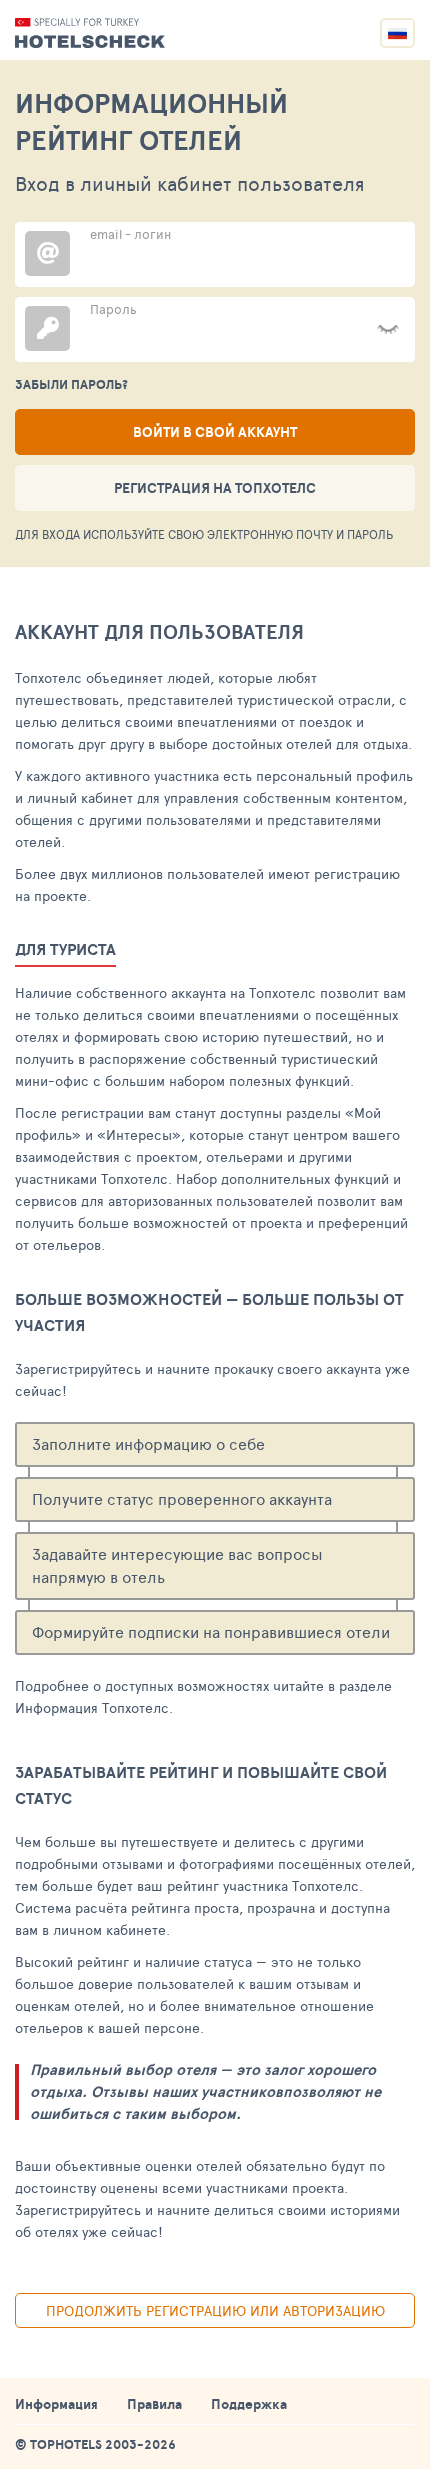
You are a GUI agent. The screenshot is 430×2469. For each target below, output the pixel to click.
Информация (56, 2404)
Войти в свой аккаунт (215, 432)
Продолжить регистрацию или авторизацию (215, 2310)
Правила (154, 2404)
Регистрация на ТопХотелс (215, 488)
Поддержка (249, 2404)
